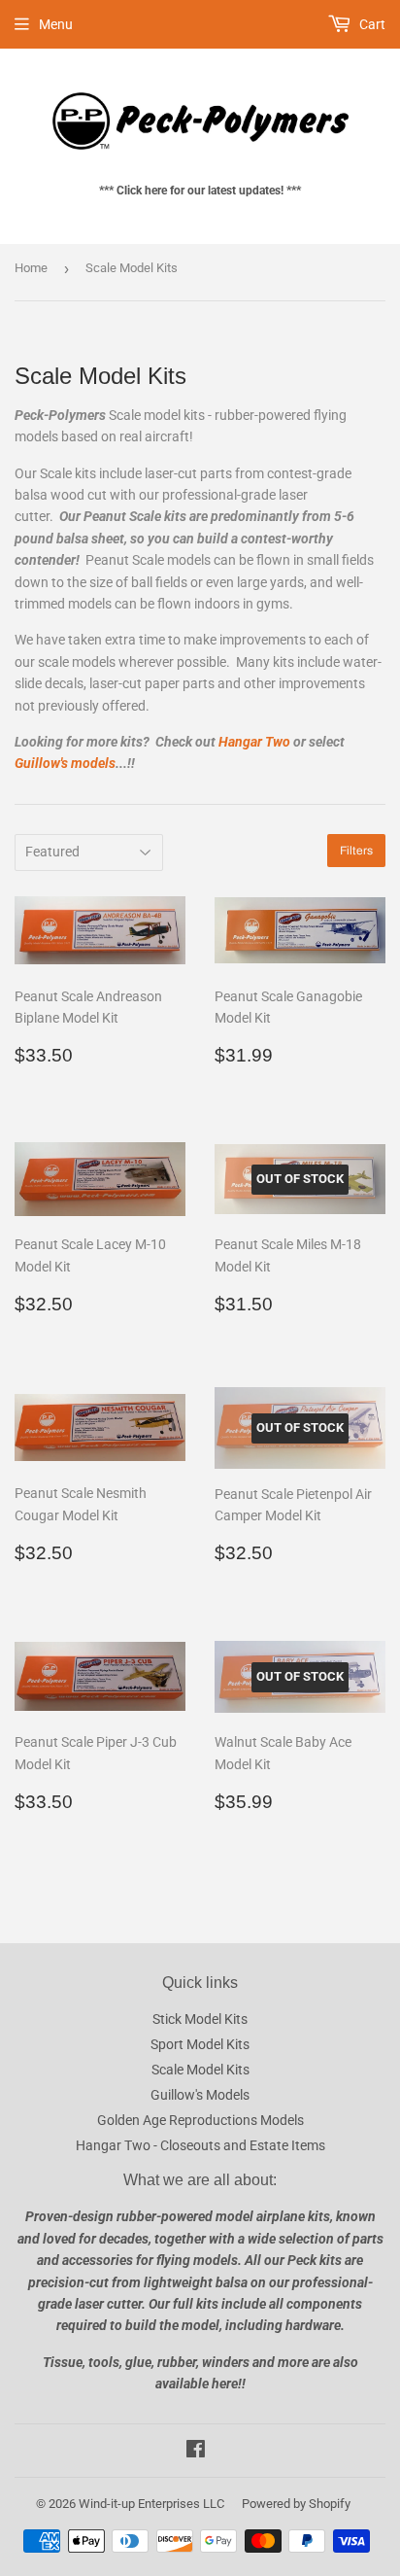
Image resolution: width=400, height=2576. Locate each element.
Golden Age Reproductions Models (200, 2120)
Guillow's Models (200, 2095)
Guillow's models (65, 763)
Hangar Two (254, 742)
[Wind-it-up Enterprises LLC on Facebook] (196, 2452)
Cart (371, 24)
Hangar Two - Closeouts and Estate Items (200, 2145)
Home (31, 268)
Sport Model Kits (200, 2044)
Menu (56, 24)
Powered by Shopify (296, 2504)
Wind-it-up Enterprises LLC (151, 2504)
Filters (356, 851)
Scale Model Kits (200, 2070)
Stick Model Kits (200, 2019)
